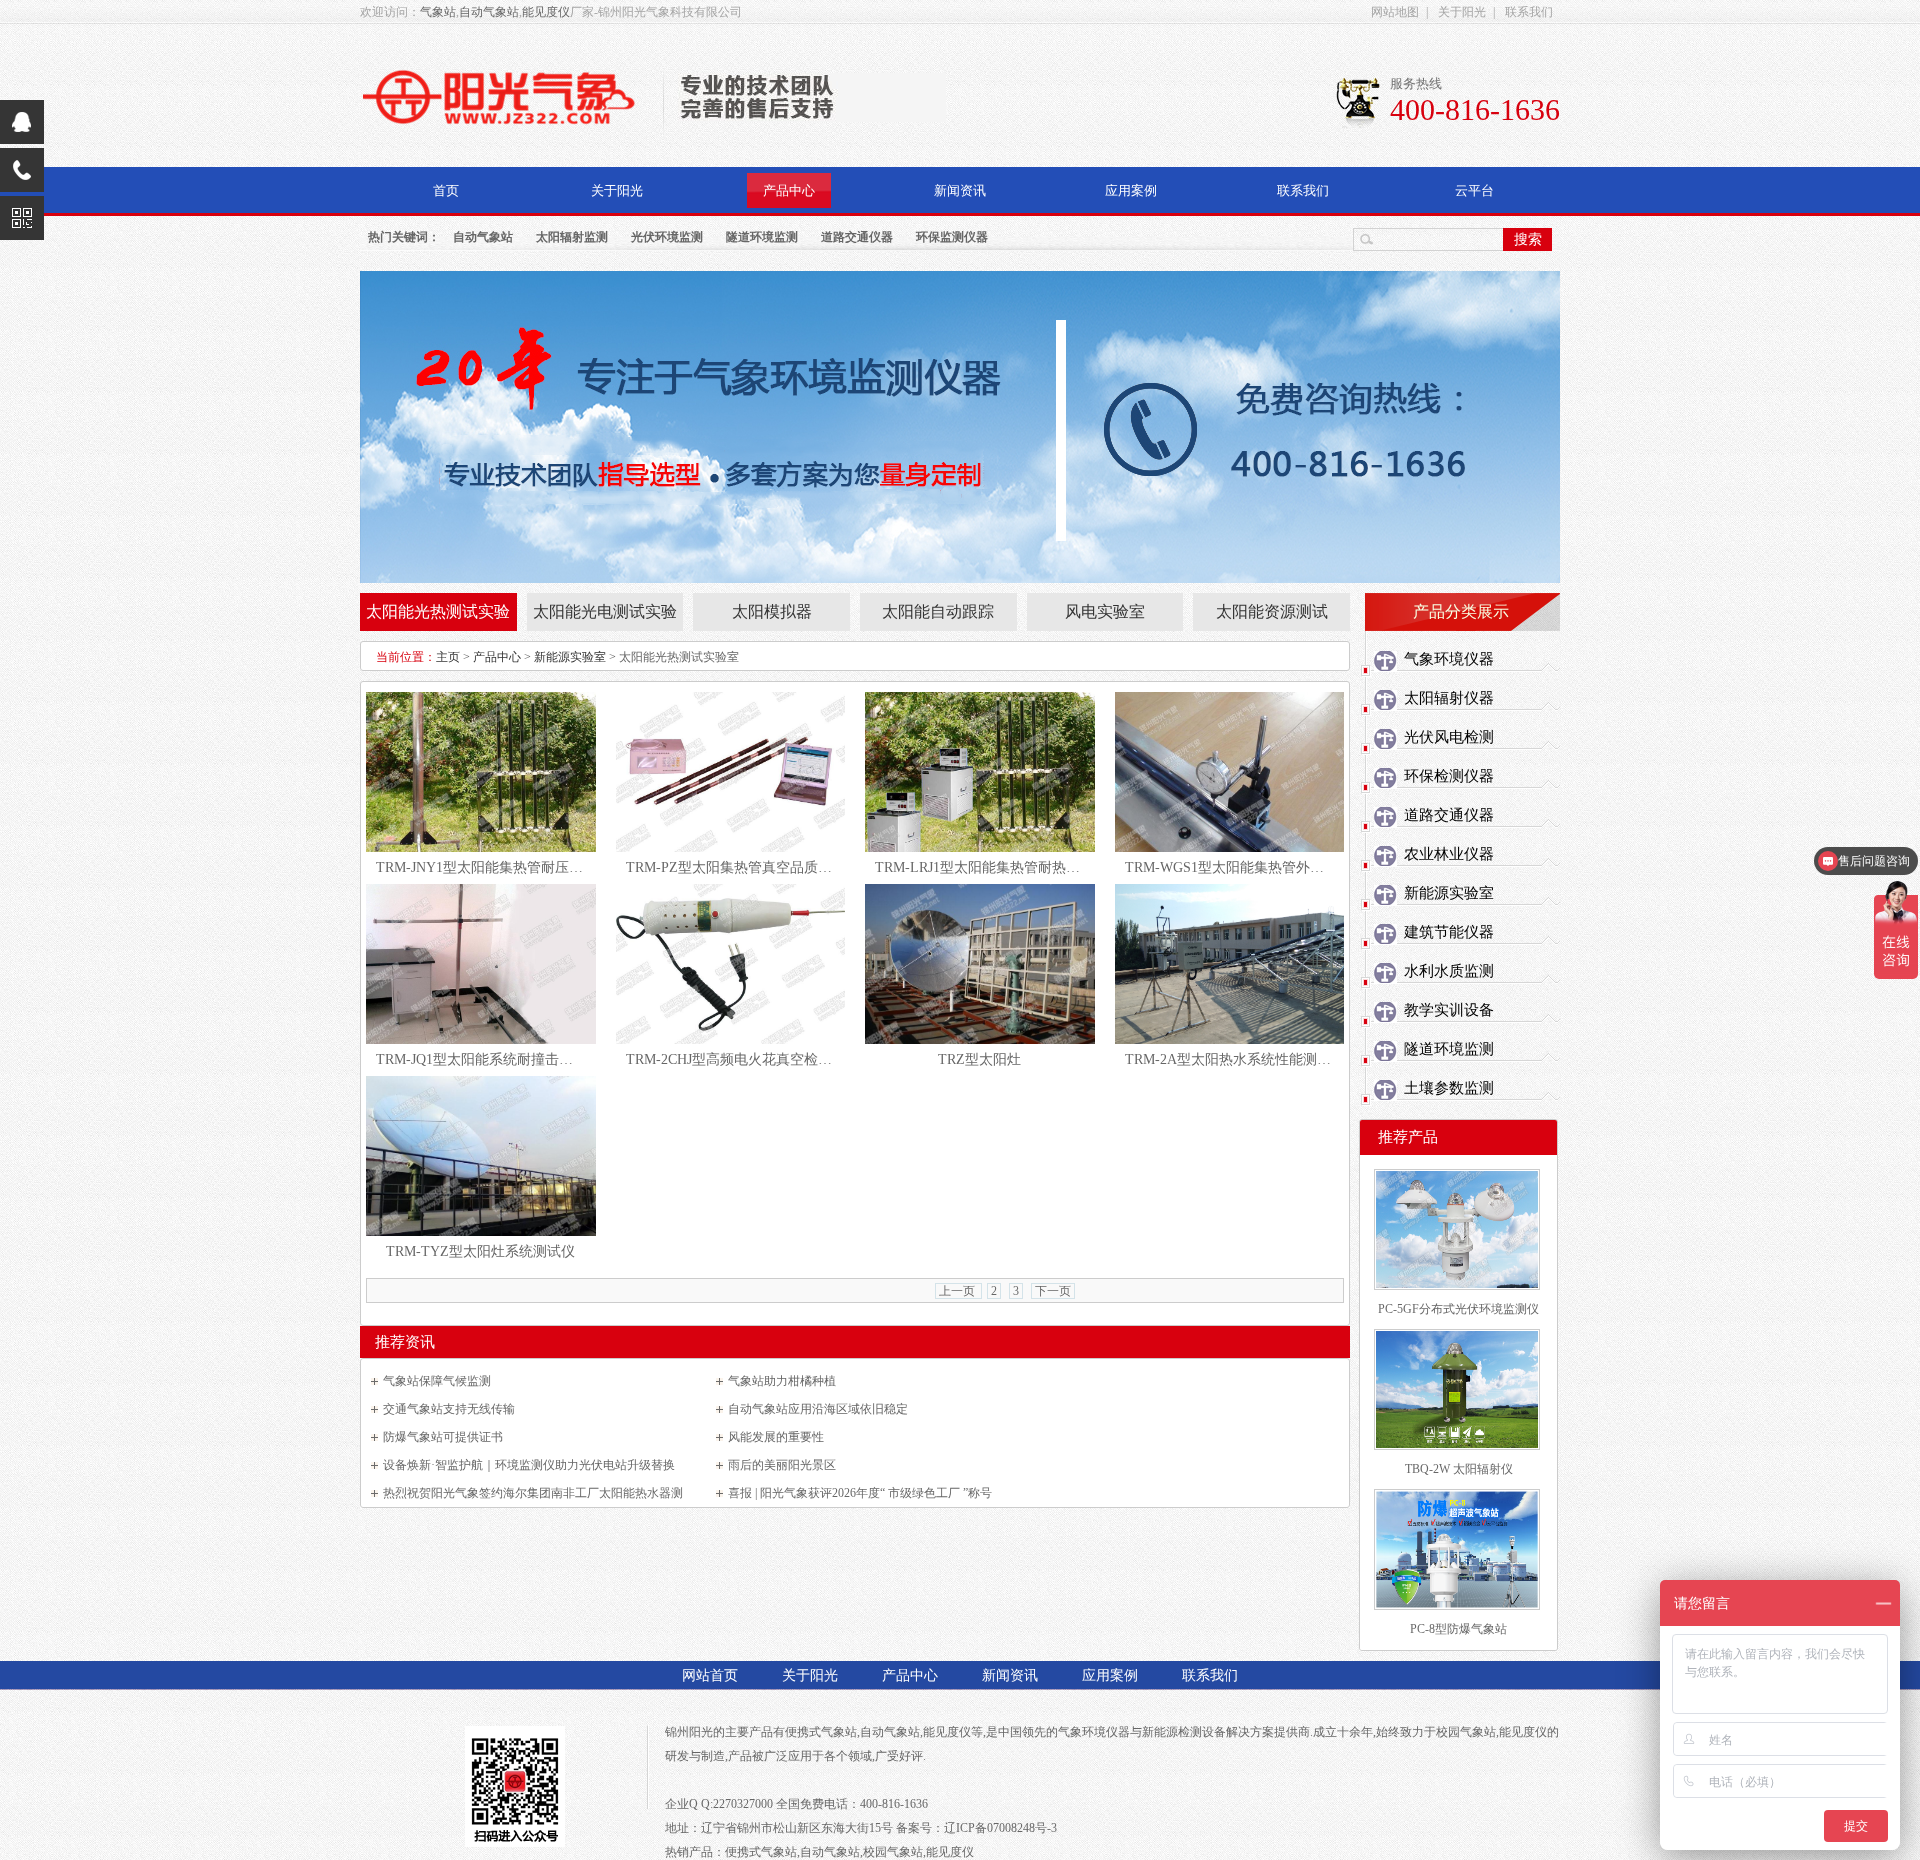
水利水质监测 (1449, 971)
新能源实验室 (570, 657)
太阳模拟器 (772, 611)
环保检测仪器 (1449, 776)
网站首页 (710, 1675)
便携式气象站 (821, 1732)
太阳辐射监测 (572, 237)
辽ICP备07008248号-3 (1000, 1828)
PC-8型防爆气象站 (1458, 1629)
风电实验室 (1105, 611)
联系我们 (1529, 12)
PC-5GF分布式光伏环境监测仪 (1458, 1309)
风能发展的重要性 (776, 1437)
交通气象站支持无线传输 (449, 1409)
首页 (446, 190)
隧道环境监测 (762, 237)
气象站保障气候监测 (437, 1381)
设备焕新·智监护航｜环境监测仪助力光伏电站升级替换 (529, 1465)
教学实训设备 (1449, 1010)
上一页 (958, 1291)
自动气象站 (489, 12)
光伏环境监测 (667, 237)
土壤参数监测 (1449, 1088)
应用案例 (1131, 190)
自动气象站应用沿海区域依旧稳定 (818, 1409)
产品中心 (789, 190)
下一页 (1053, 1291)
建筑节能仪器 (1449, 932)
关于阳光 (1462, 12)
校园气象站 (1466, 1732)
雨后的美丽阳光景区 (782, 1465)
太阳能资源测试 (1272, 611)
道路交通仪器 (857, 237)
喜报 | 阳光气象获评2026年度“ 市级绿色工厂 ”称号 (860, 1493)
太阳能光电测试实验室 (605, 617)
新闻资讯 (960, 190)
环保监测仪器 (952, 237)
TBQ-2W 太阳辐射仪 (1459, 1469)
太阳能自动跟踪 (938, 611)
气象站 (438, 12)
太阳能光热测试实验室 (438, 617)
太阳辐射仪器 (1449, 698)
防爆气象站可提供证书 (443, 1437)
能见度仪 (546, 12)
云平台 (1474, 190)
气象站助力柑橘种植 (782, 1381)
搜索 (1528, 239)
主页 (448, 657)
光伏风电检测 (1449, 737)
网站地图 (1395, 12)
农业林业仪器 (1449, 854)
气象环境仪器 (1449, 659)
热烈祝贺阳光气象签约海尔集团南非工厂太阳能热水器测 (533, 1493)
